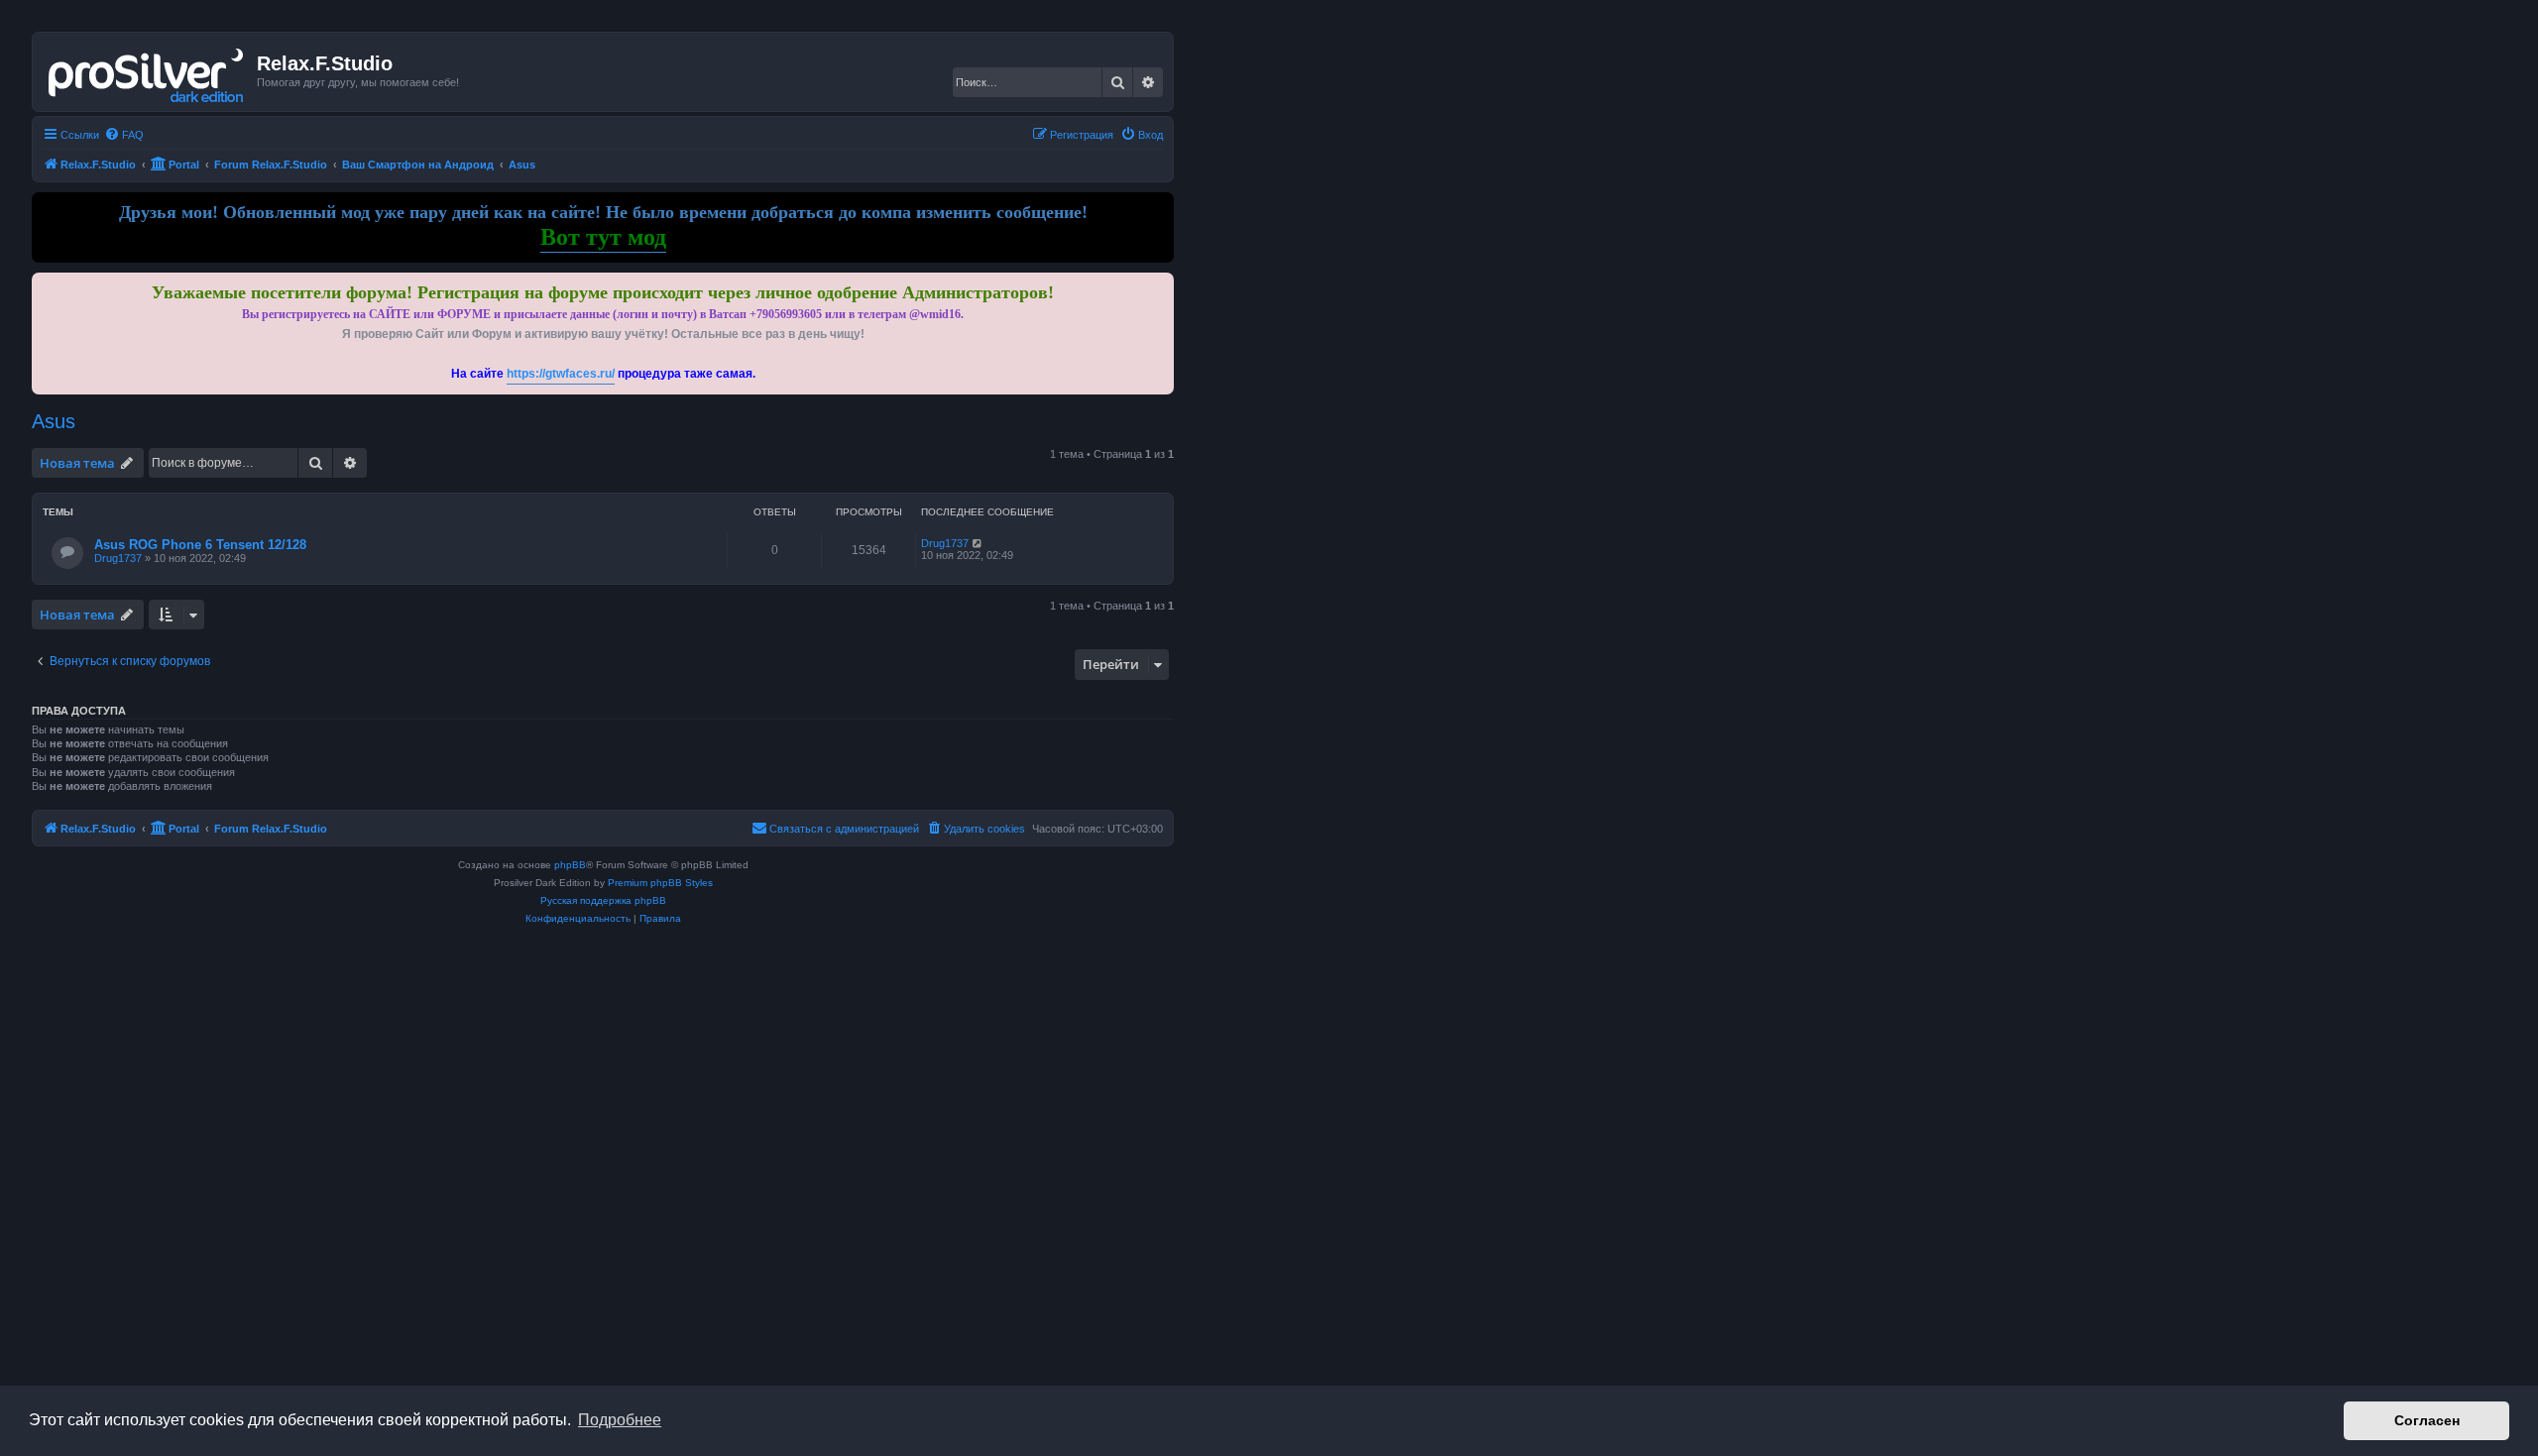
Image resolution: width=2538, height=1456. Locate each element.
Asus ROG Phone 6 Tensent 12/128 (200, 545)
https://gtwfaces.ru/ (561, 374)
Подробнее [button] (620, 1420)
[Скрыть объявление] (1161, 284)
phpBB (570, 865)
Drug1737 (118, 558)
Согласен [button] (2427, 1420)
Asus (54, 421)
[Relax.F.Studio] (147, 71)
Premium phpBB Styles (660, 883)
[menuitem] (124, 135)
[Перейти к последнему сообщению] (978, 543)
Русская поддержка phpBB (603, 900)
